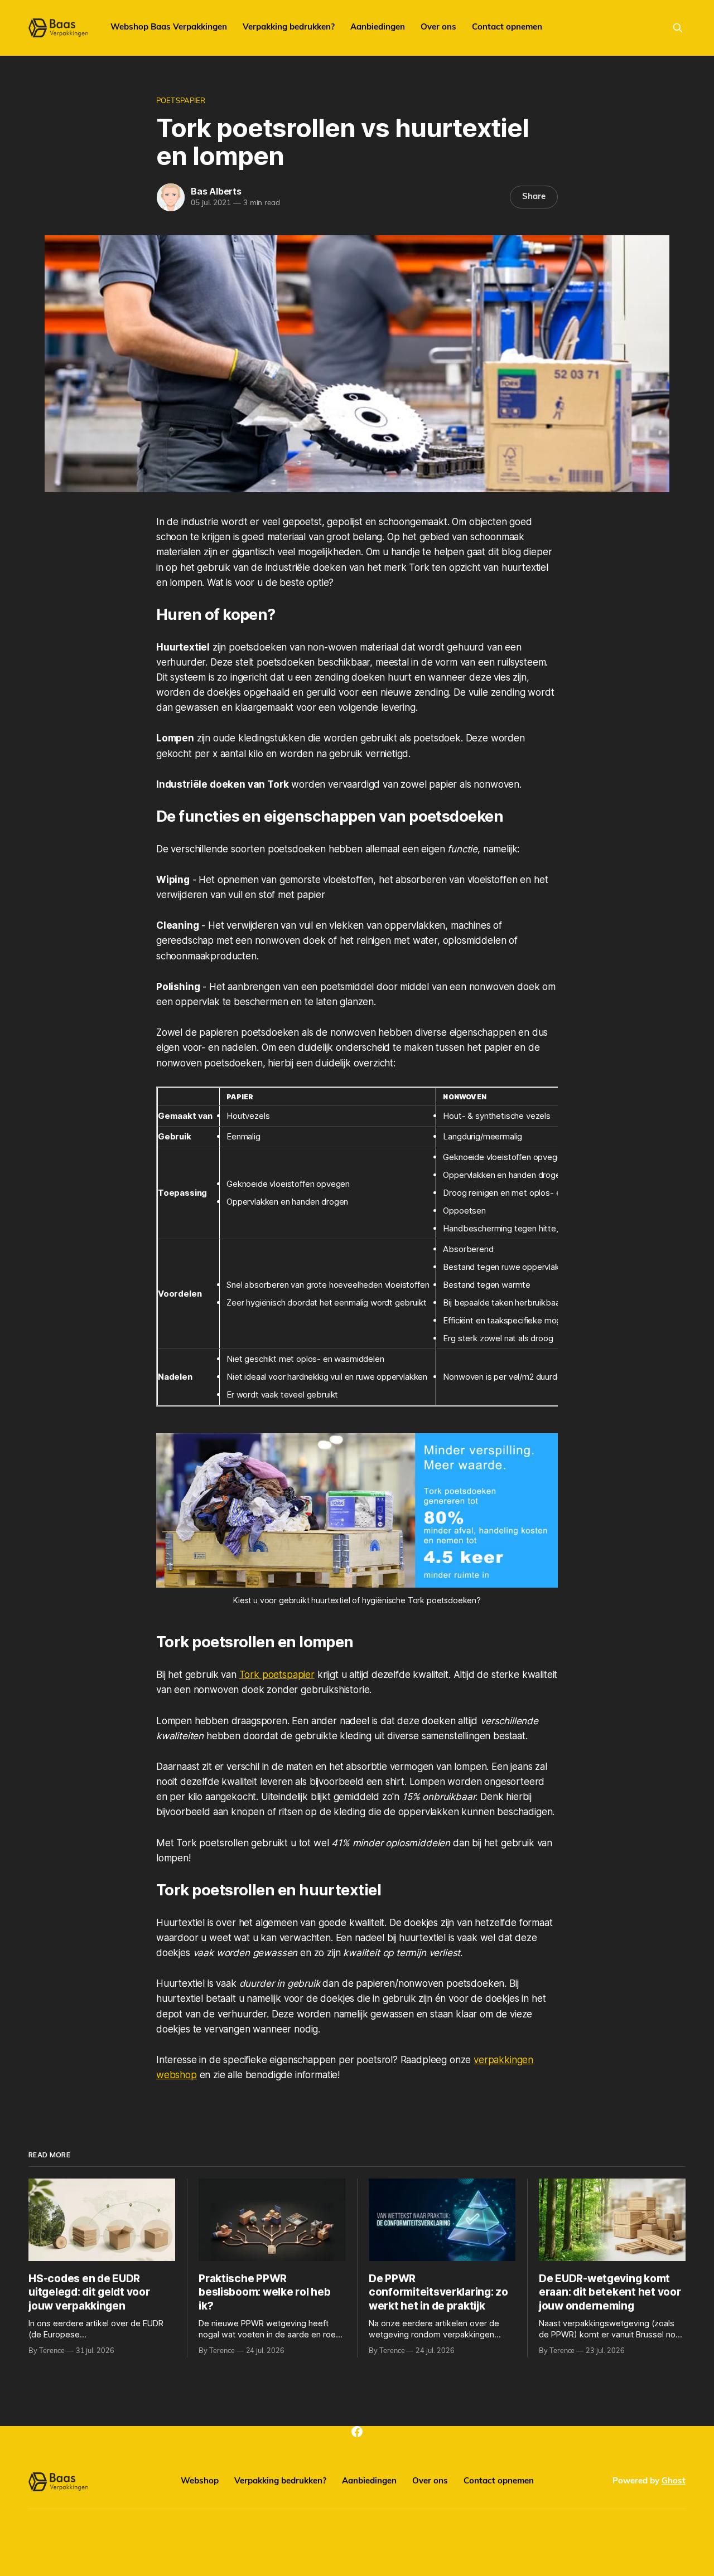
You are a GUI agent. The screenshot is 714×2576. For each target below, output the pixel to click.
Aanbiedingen (378, 28)
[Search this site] (678, 28)
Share (534, 197)
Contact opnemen (507, 28)
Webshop (200, 2482)
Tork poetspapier (277, 1675)
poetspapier (181, 101)
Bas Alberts (216, 191)
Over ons (438, 28)
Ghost (674, 2482)
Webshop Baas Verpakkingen (169, 28)
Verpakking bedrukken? (289, 28)
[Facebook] (357, 2432)
